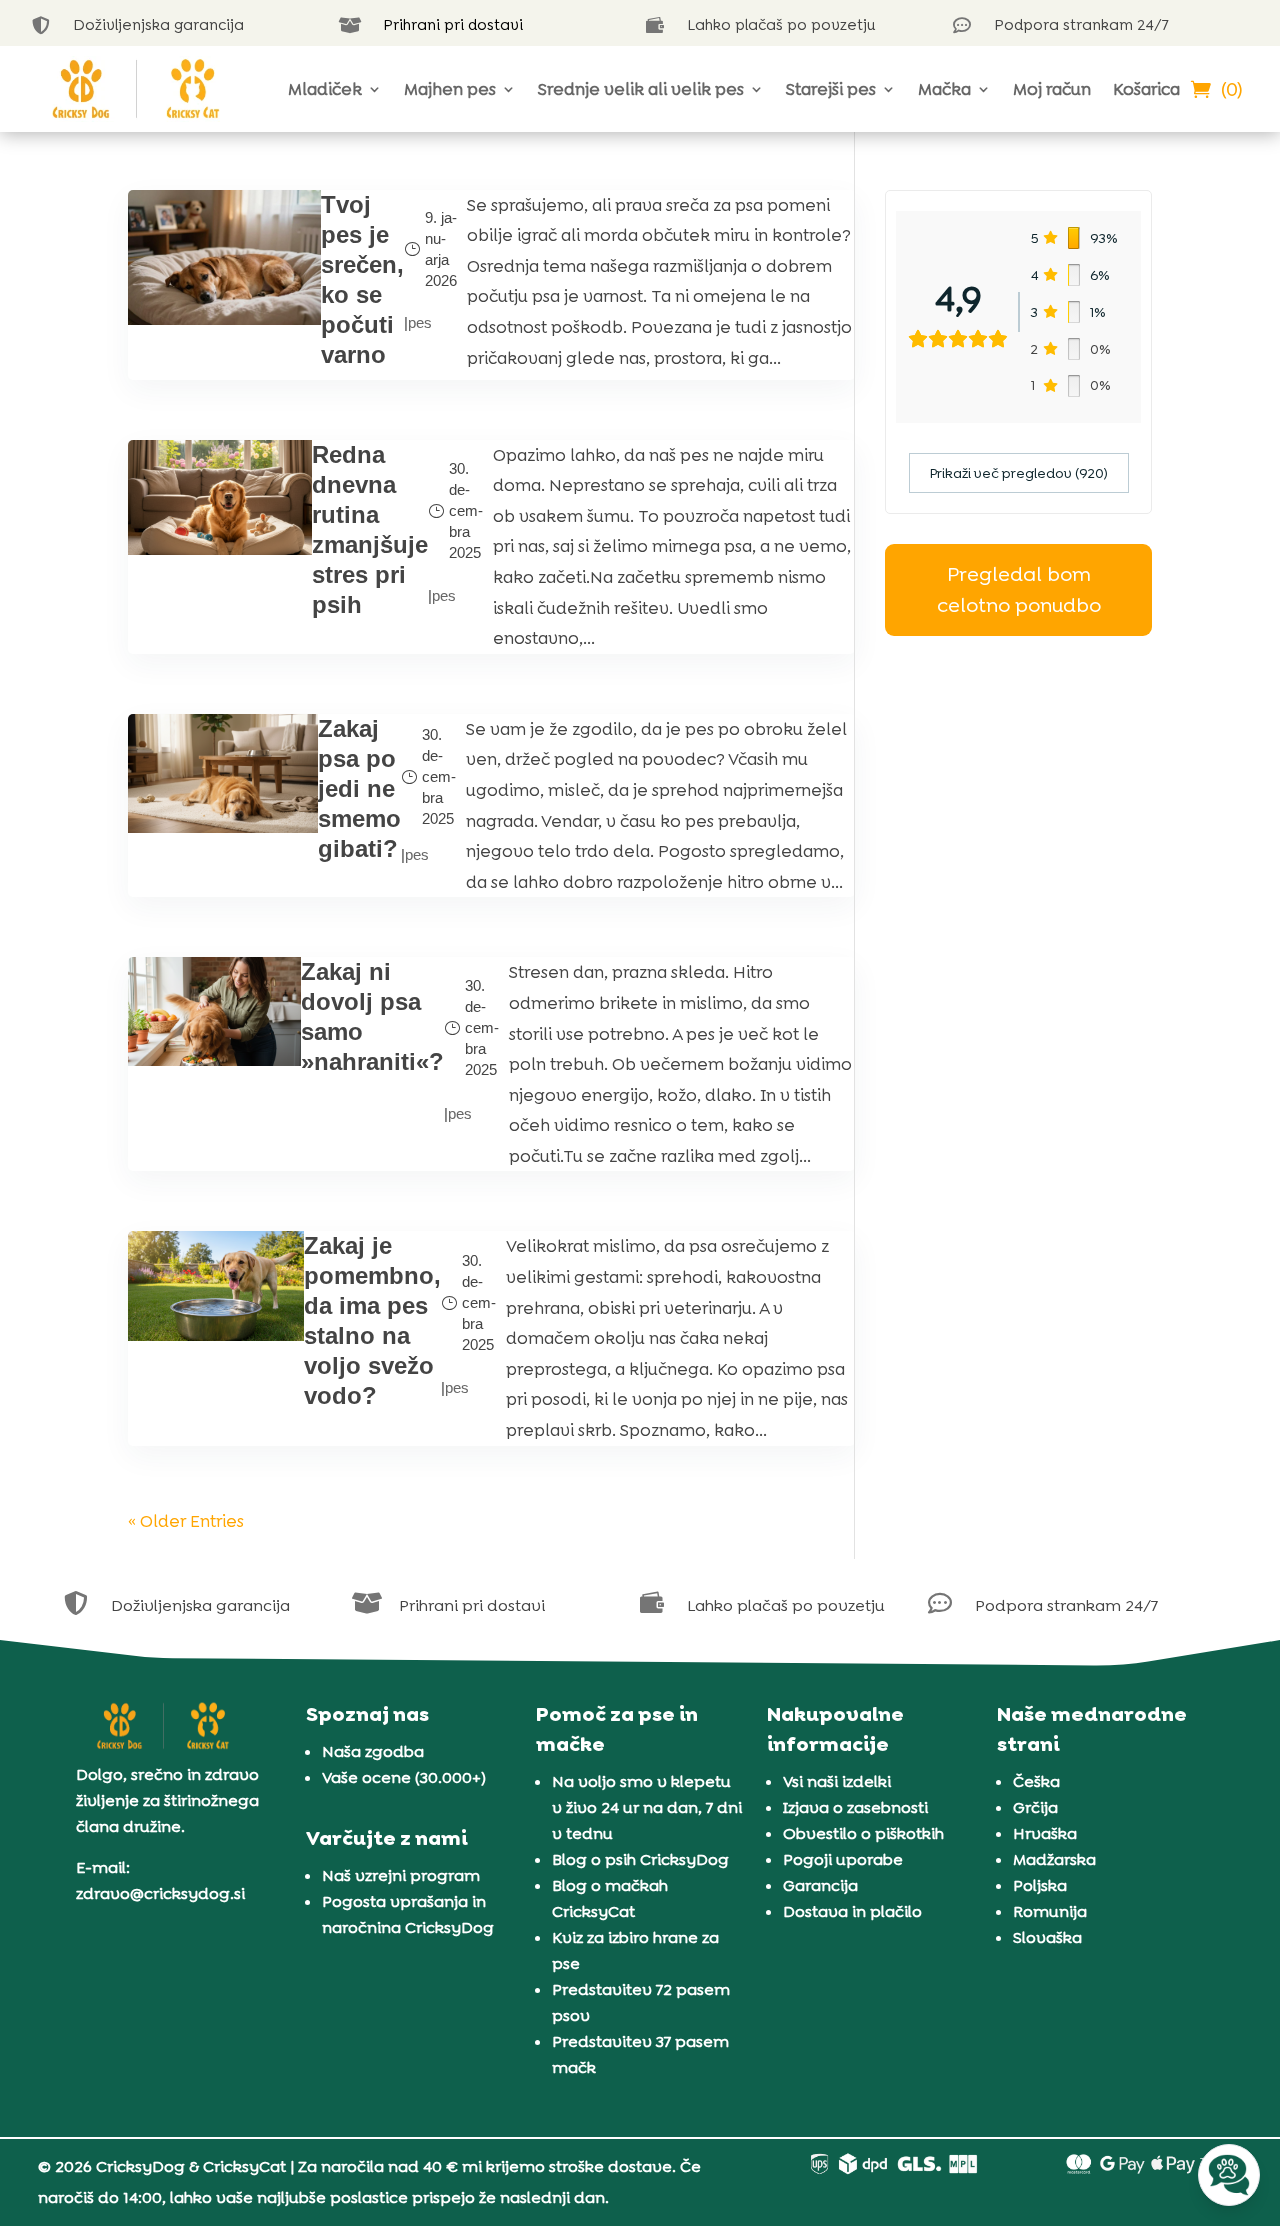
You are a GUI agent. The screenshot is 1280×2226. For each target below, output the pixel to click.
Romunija (1050, 1911)
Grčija (1035, 1807)
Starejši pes (831, 89)
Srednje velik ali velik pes (641, 89)
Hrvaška (1045, 1833)
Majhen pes (450, 89)
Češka (1036, 1781)
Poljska (1040, 1885)
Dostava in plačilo (852, 1911)
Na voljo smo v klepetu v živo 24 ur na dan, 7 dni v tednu (647, 1807)
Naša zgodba (373, 1751)
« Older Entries (186, 1521)
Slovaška (1047, 1937)
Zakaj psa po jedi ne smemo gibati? (359, 788)
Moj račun (1052, 89)
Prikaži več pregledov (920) (1019, 473)
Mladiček (325, 89)
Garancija (820, 1885)
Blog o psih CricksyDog (640, 1859)
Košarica (1146, 89)
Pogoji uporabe (843, 1859)
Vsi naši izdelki (837, 1781)
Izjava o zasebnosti (855, 1807)
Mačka (944, 89)
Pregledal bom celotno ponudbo (1019, 589)
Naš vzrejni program (401, 1875)
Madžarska (1054, 1859)
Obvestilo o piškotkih (863, 1833)
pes (420, 322)
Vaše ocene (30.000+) (404, 1777)
